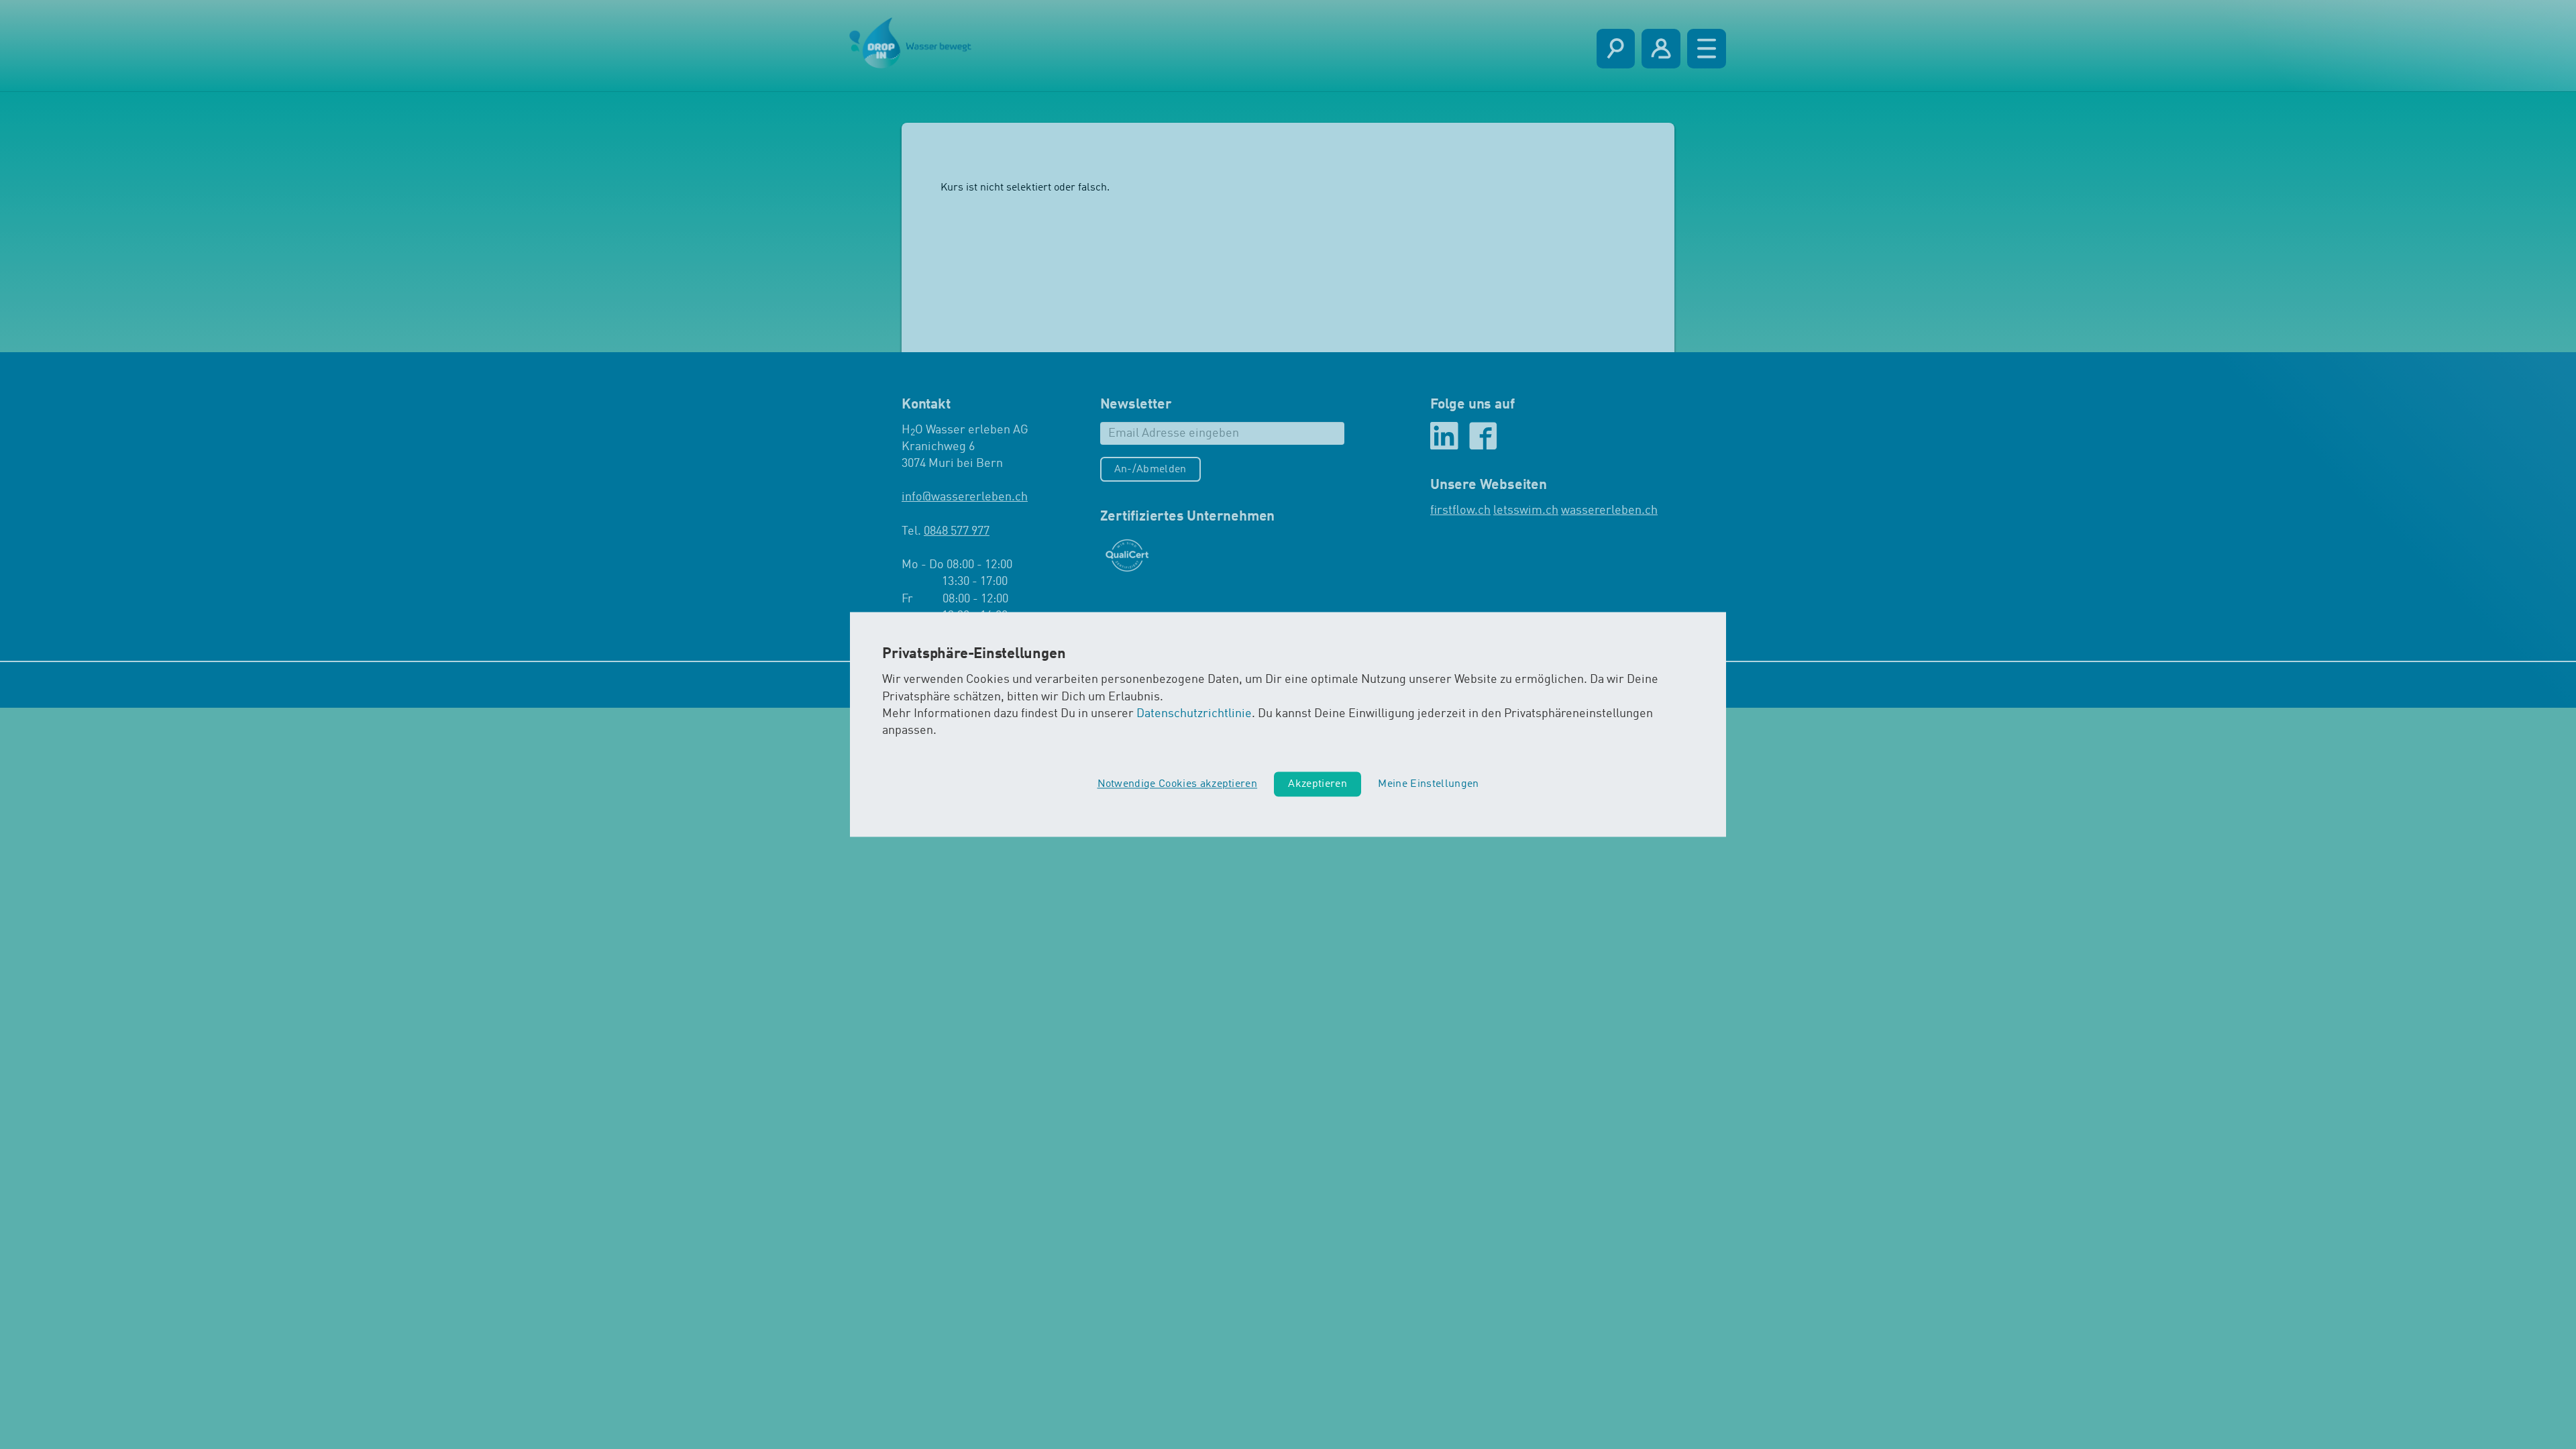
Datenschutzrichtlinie (1194, 714)
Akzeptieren (1318, 784)
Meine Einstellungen (1428, 784)
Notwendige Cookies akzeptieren (1178, 784)
